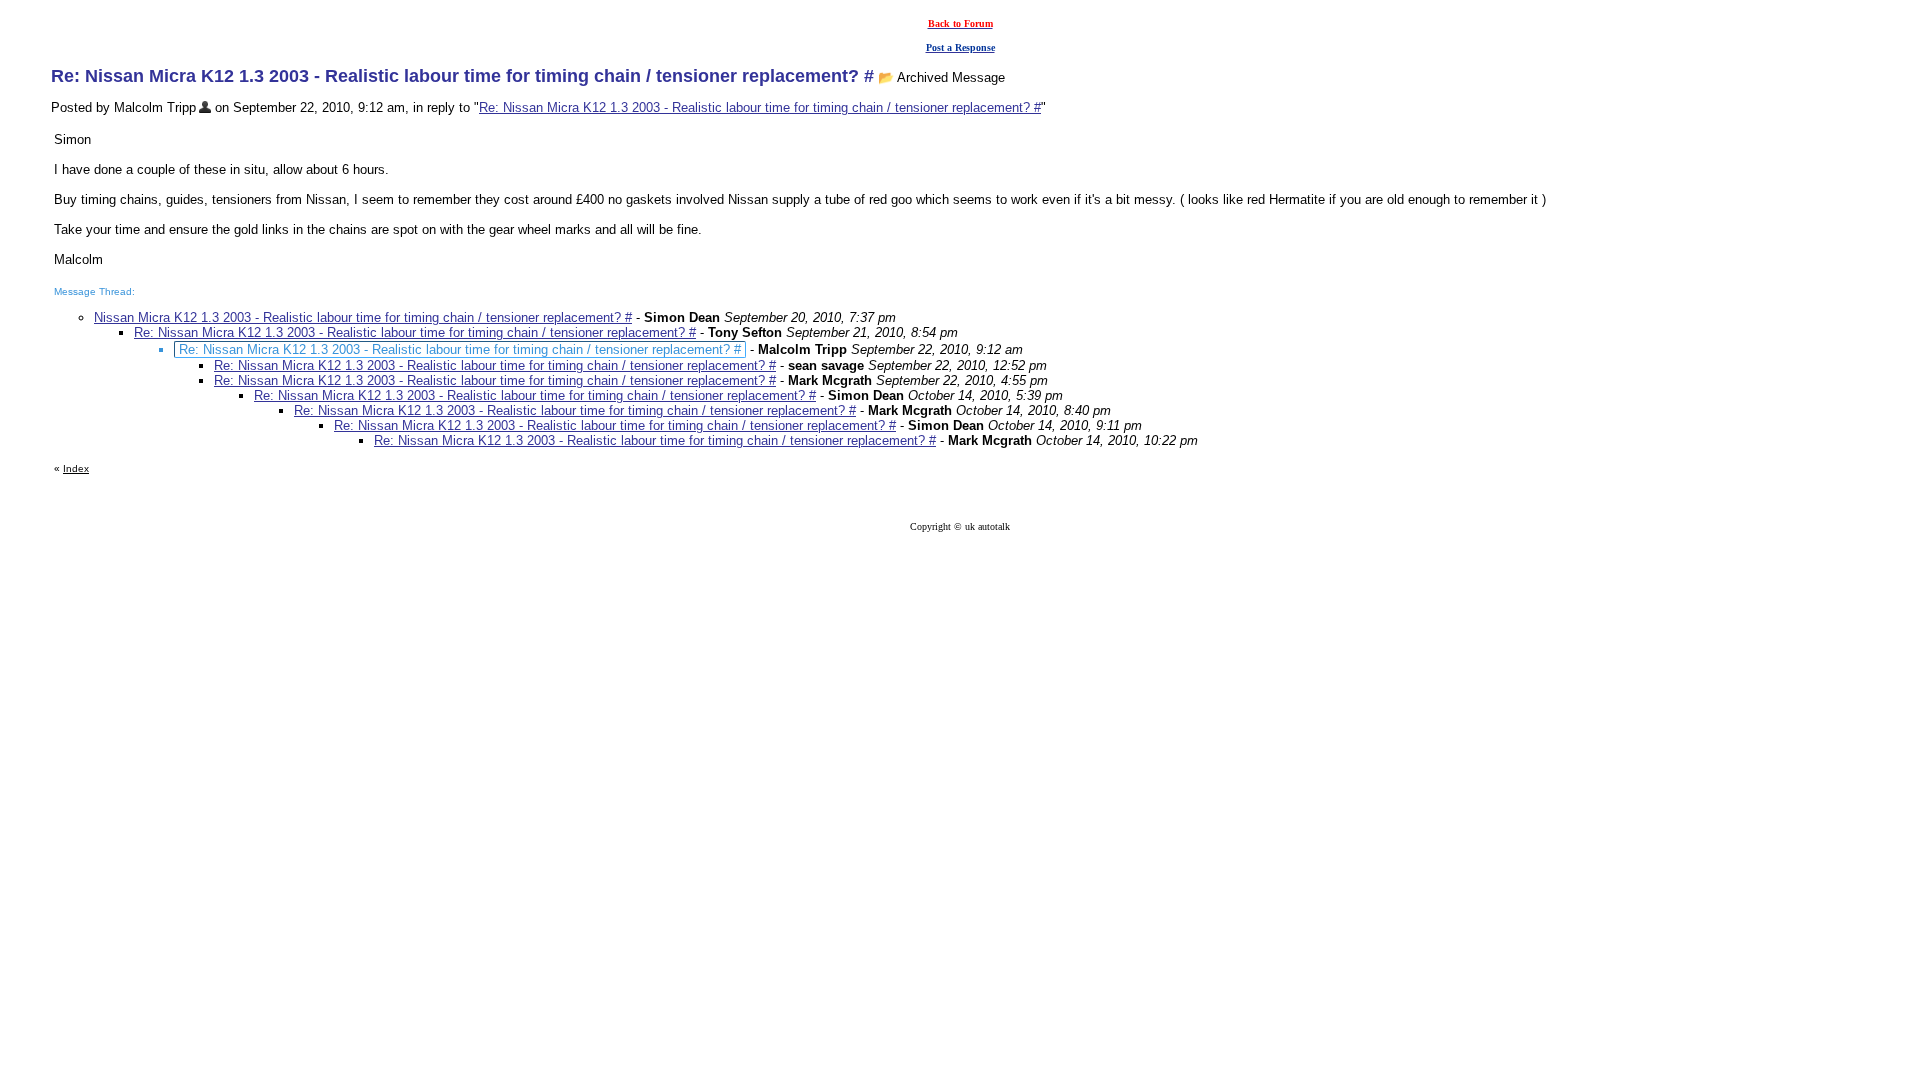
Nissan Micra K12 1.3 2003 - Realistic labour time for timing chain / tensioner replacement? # (363, 317)
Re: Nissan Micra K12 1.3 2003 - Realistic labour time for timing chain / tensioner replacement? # (760, 107)
